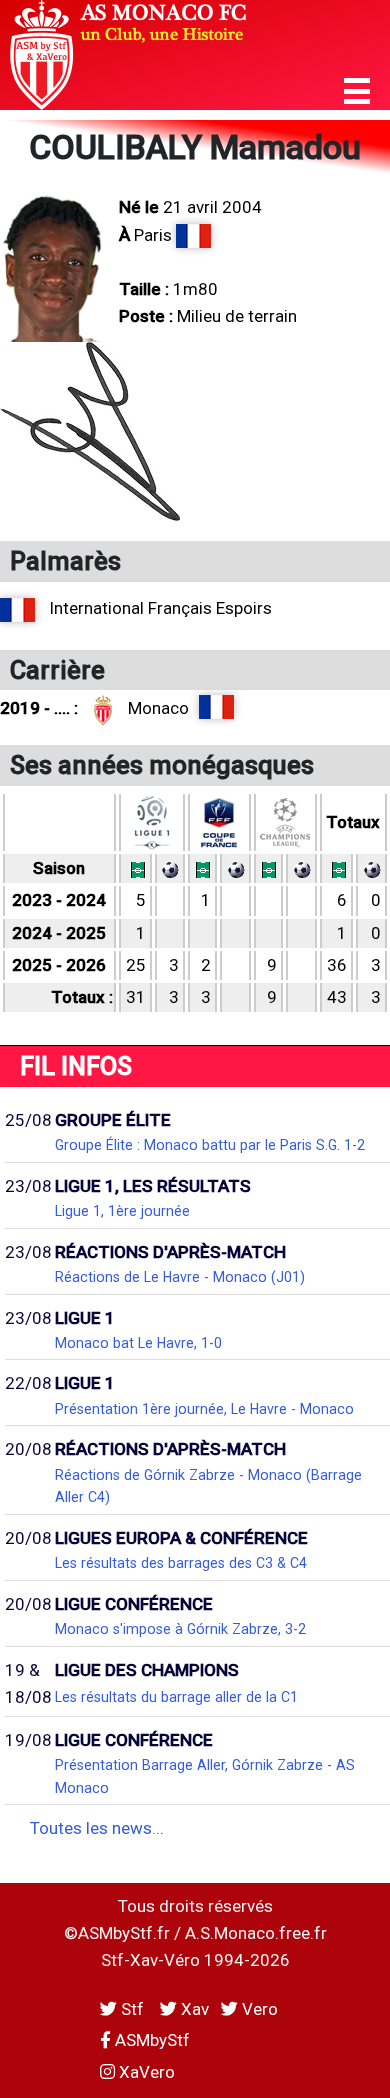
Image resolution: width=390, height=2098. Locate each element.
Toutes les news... (97, 1828)
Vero (258, 2009)
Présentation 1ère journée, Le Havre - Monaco (204, 1409)
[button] (357, 91)
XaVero (145, 2072)
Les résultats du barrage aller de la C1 (176, 1697)
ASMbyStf (150, 2040)
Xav (193, 2009)
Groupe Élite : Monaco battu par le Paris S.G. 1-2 (210, 1145)
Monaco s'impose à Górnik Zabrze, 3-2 (180, 1629)
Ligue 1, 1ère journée (122, 1211)
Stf (132, 2009)
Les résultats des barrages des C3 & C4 (181, 1563)
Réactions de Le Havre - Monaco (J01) (180, 1277)
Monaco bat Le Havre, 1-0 (138, 1343)
